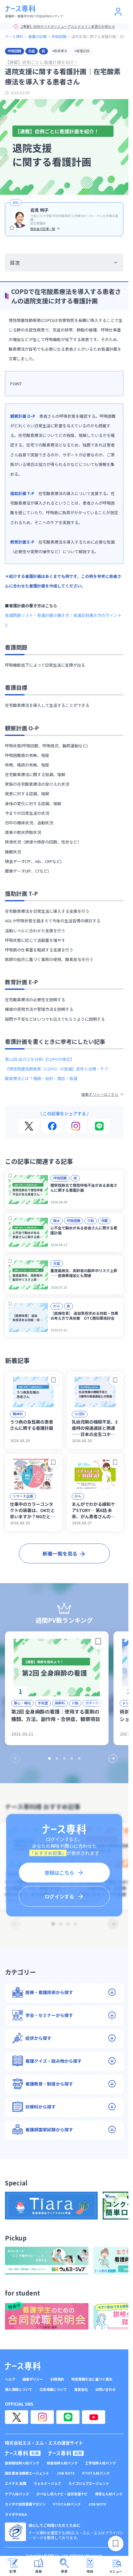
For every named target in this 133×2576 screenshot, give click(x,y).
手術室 (43, 1703)
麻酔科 (60, 1703)
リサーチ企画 (23, 1496)
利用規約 (57, 2379)
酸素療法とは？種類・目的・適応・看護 (41, 1078)
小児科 (80, 1414)
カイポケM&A (16, 2514)
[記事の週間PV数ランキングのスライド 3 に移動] (64, 1758)
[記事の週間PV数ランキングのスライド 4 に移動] (72, 1758)
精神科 (18, 1414)
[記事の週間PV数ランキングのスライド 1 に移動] (49, 1758)
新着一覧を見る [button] (60, 1553)
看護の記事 (37, 36)
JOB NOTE (66, 2473)
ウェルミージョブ (47, 2483)
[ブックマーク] (10, 1175)
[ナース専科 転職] (23, 2453)
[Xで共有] (29, 1126)
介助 (91, 1220)
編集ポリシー (33, 2379)
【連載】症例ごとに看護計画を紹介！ (42, 62)
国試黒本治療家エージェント (27, 2473)
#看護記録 (82, 51)
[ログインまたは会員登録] (118, 12)
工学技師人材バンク (101, 2463)
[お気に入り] (12, 228)
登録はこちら (59, 1873)
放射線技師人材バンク (22, 2463)
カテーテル (94, 1703)
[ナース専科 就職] (66, 2453)
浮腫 (104, 1220)
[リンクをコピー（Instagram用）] (76, 1126)
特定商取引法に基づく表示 (92, 2379)
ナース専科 (14, 36)
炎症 (32, 51)
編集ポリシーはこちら (100, 1094)
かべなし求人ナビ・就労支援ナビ (62, 2494)
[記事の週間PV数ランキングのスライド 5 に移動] (79, 1758)
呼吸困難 (59, 36)
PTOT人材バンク (96, 2473)
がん (57, 1306)
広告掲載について (53, 2389)
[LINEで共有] (99, 1126)
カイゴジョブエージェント (89, 2483)
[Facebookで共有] (52, 1126)
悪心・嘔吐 (22, 1703)
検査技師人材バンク (62, 2463)
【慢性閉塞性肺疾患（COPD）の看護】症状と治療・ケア (57, 1069)
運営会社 (81, 2389)
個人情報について (19, 2389)
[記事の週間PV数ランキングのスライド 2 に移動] (57, 1758)
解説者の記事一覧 (43, 229)
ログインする (59, 1896)
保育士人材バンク (109, 2494)
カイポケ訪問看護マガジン (25, 2504)
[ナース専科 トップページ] (23, 2366)
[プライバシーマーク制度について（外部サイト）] (15, 2532)
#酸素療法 (60, 51)
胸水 (57, 1220)
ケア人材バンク (17, 2494)
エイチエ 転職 (16, 2483)
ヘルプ (10, 2379)
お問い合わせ (105, 2389)
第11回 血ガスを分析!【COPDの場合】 (40, 1059)
